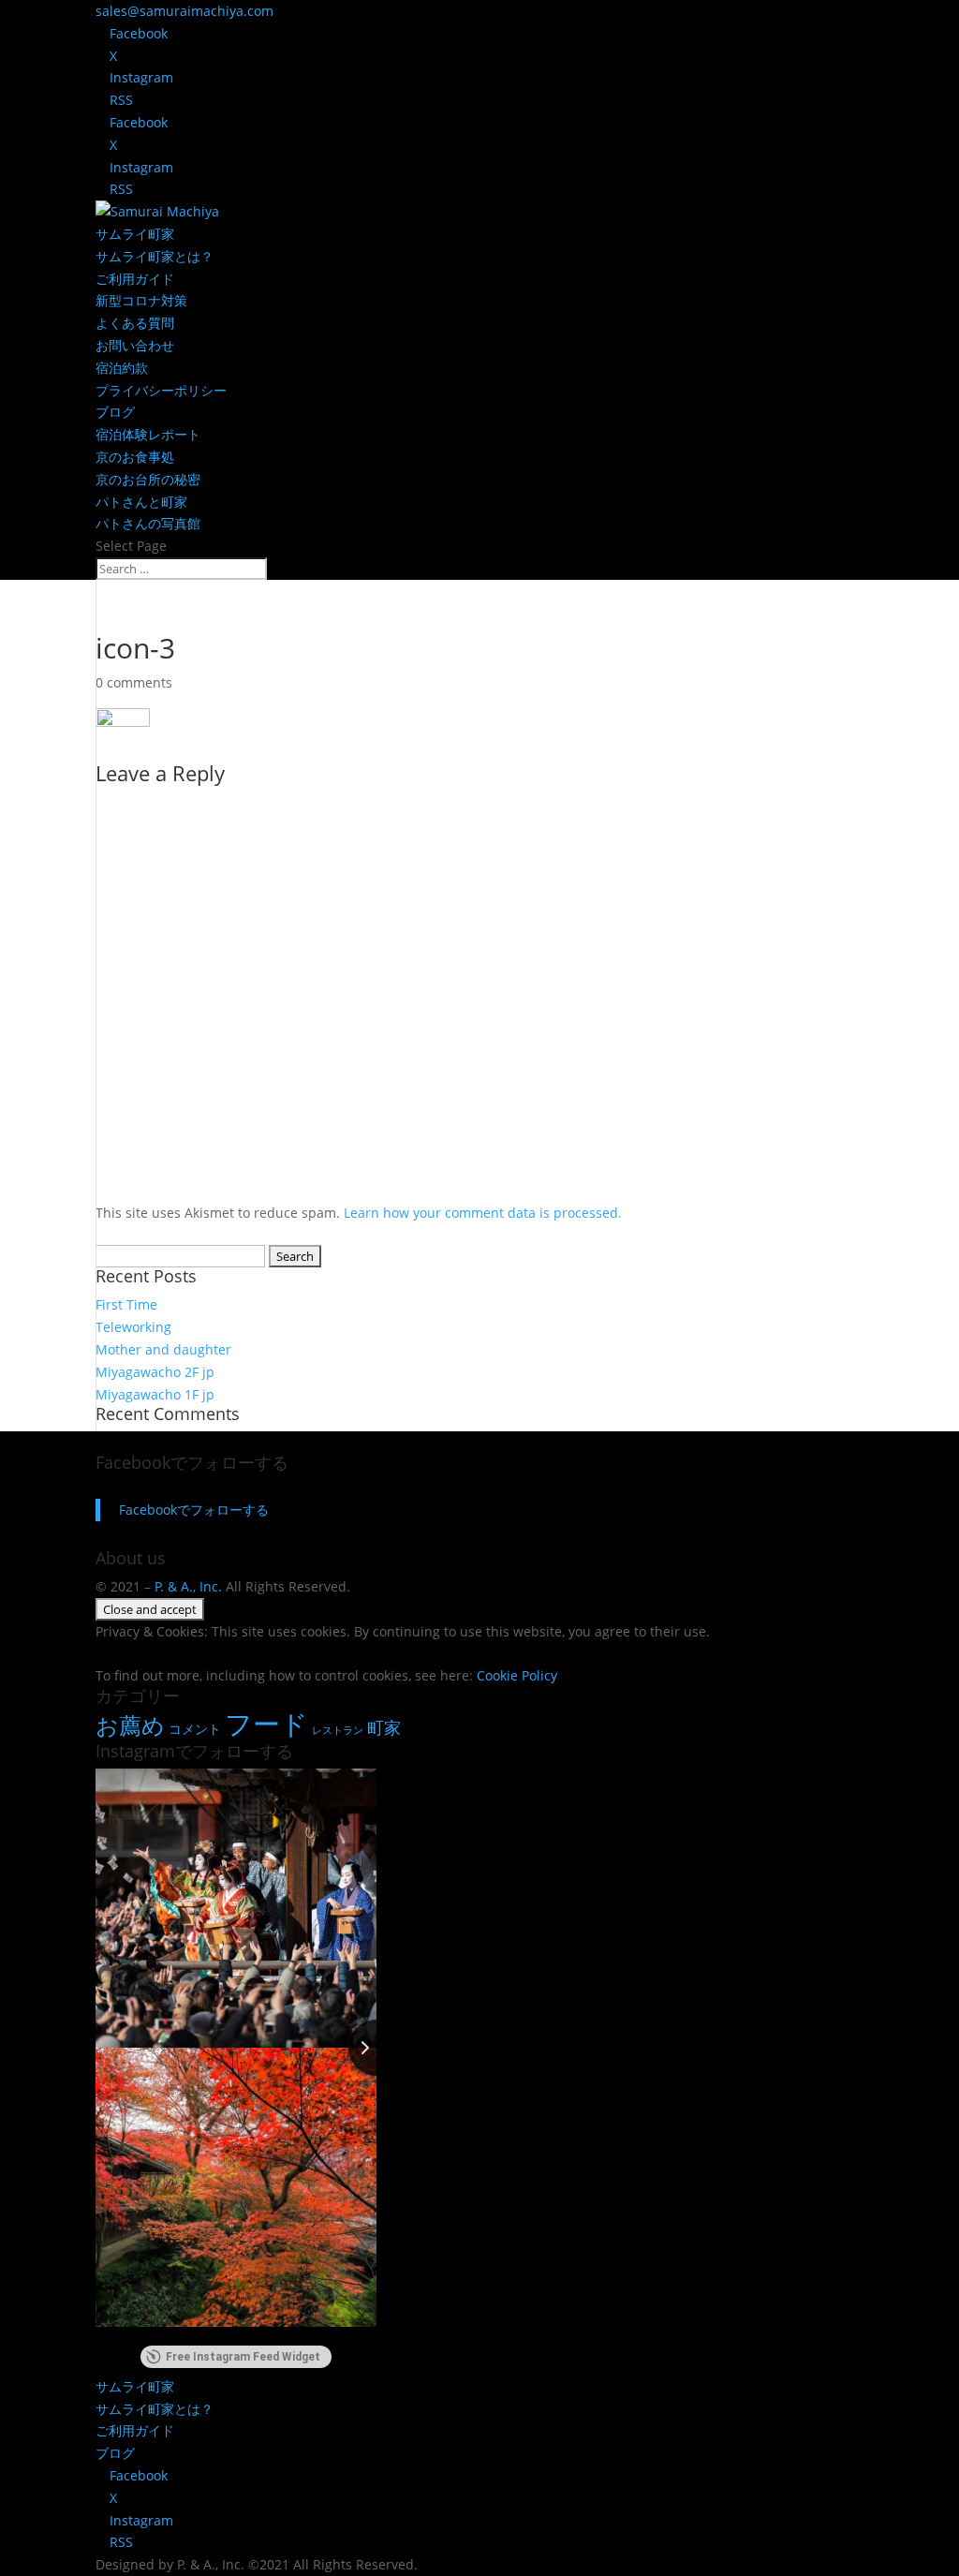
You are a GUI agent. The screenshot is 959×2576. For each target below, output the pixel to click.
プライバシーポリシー (161, 390)
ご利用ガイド (135, 279)
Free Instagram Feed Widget (243, 2357)
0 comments (134, 682)
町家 (384, 1727)
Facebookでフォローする (192, 1462)
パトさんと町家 (141, 502)
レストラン (338, 1730)
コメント (195, 1729)
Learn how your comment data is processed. (483, 1213)
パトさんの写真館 (148, 523)
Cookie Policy (517, 1675)
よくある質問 (135, 323)
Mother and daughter (163, 1349)
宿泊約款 (122, 368)
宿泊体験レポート (148, 434)
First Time (126, 1304)
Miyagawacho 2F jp (155, 1372)
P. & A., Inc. (188, 1586)
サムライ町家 (135, 234)
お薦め (130, 1725)
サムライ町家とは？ (155, 256)
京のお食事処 (135, 457)
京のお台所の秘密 (148, 479)
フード (266, 1724)
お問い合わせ (135, 345)
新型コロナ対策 (141, 300)
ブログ (115, 412)
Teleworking (133, 1327)
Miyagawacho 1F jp (155, 1394)
